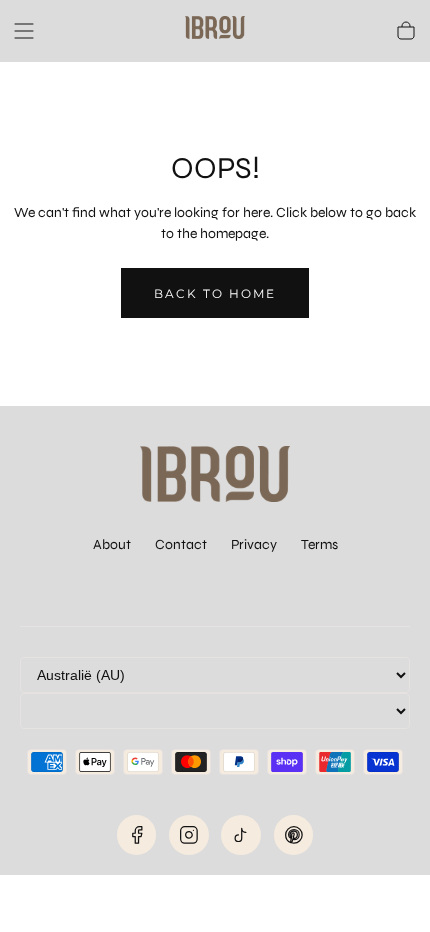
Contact (181, 544)
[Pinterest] (294, 835)
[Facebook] (137, 835)
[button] (24, 31)
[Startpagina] (215, 31)
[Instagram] (189, 835)
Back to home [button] (215, 293)
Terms (319, 544)
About (112, 544)
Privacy (254, 544)
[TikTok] (241, 835)
